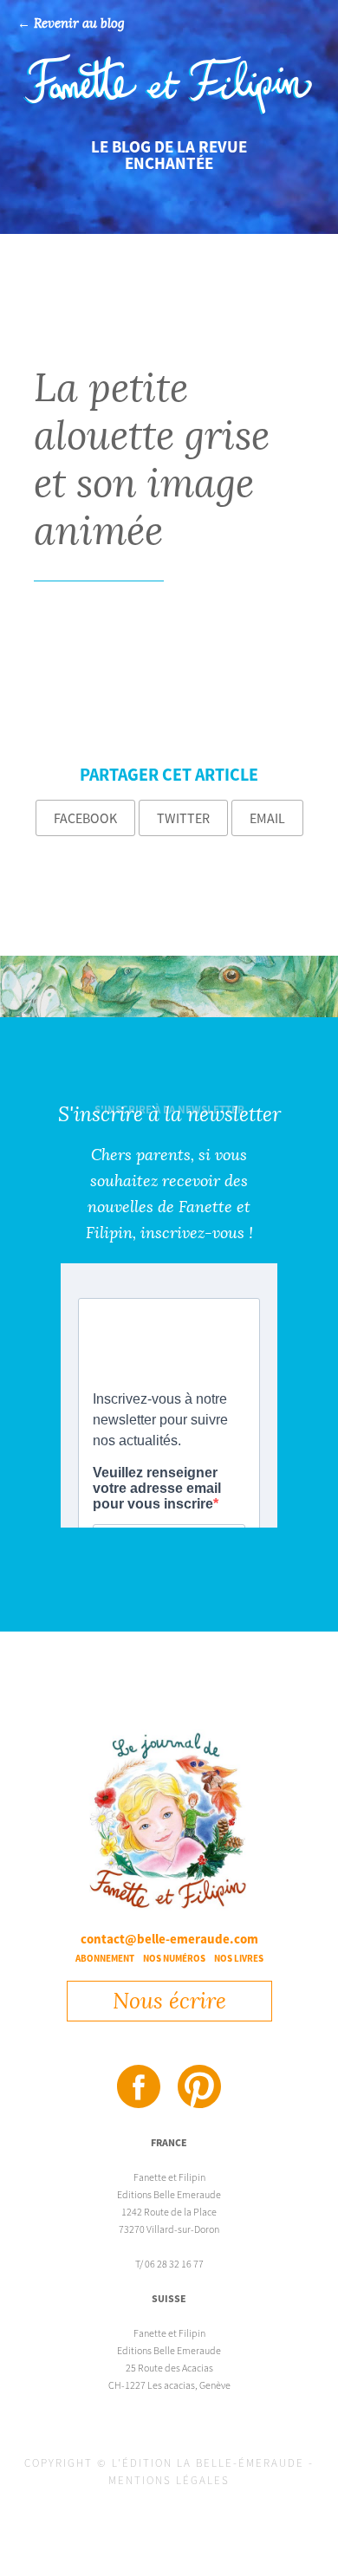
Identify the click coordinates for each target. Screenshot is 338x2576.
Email (267, 818)
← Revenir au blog (71, 24)
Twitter (183, 818)
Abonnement (105, 1958)
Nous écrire (169, 2001)
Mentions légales (169, 2480)
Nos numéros (174, 1958)
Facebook (85, 818)
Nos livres (239, 1958)
